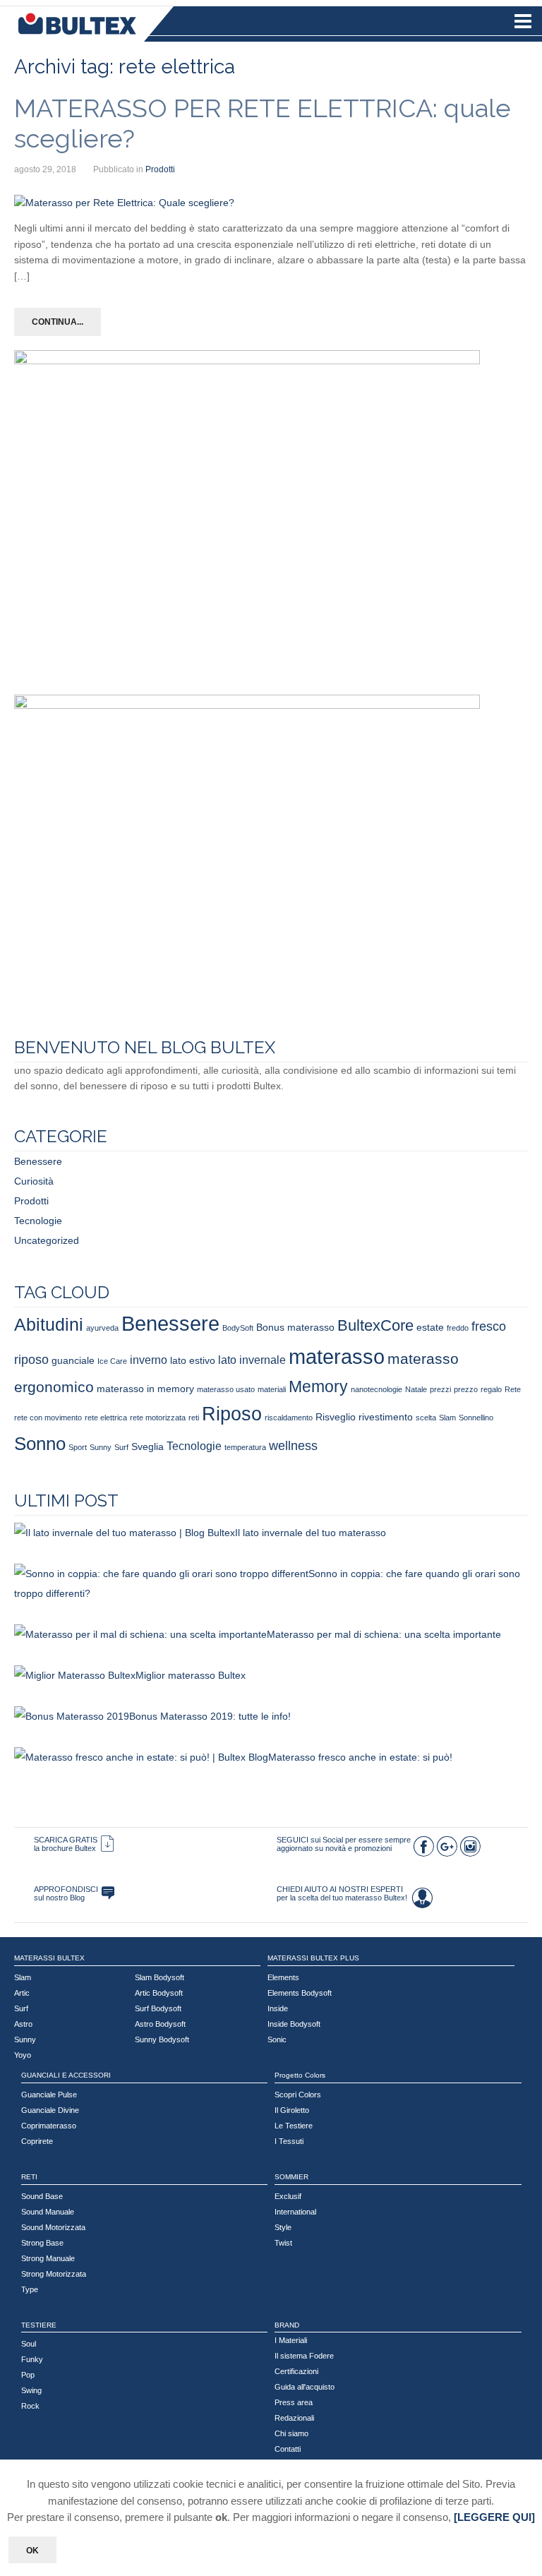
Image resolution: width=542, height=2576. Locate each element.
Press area (294, 2402)
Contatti (288, 2449)
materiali (272, 1389)
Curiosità (34, 1181)
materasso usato (226, 1389)
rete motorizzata (158, 1418)
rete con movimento (48, 1418)
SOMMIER (291, 2177)
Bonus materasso (295, 1327)
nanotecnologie (377, 1389)
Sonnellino (476, 1418)
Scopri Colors (298, 2095)
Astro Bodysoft (160, 2024)
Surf (121, 1447)
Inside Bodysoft (294, 2024)
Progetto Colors (300, 2075)
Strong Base (42, 2243)
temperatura (245, 1447)
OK (32, 2551)
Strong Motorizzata (54, 2274)
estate (430, 1327)
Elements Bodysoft (300, 1993)
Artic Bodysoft (159, 1993)
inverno (149, 1360)
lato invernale (252, 1360)
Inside (278, 2008)
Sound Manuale (48, 2212)
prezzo (466, 1389)
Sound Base (42, 2196)
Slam (447, 1418)
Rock (30, 2406)
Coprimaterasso (49, 2126)
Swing (31, 2390)
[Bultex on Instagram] (470, 1850)
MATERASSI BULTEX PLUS (313, 1958)
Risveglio (336, 1417)
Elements (283, 1977)
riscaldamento (289, 1418)
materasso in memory (145, 1389)
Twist (283, 2243)
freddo (458, 1328)
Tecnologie (38, 1221)
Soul (29, 2344)
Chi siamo (291, 2433)
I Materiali (291, 2340)
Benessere (38, 1161)
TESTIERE (39, 2325)
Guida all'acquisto (305, 2387)
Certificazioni (296, 2371)
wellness (293, 1445)
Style (283, 2227)
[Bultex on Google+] (447, 1850)
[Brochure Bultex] (107, 1844)
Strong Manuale (48, 2258)
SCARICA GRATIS (66, 1840)
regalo (491, 1389)
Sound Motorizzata (53, 2227)
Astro (23, 2024)
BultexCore (375, 1325)
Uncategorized (47, 1240)
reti (194, 1418)
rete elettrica (106, 1418)
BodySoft (238, 1328)
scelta (426, 1418)
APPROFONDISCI (66, 1889)
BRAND (287, 2325)
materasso (337, 1356)
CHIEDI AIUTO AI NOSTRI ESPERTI (340, 1889)
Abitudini (49, 1325)
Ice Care (112, 1361)
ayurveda (102, 1328)
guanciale (73, 1360)
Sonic (277, 2039)
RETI (29, 2177)
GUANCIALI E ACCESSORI (66, 2075)
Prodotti (160, 169)
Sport (78, 1447)
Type (30, 2289)
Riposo (232, 1414)
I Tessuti (289, 2141)
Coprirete (37, 2141)
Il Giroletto (292, 2110)
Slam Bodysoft (159, 1977)
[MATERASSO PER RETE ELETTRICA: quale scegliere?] (124, 203)
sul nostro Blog (59, 1898)
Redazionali (294, 2418)
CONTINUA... (58, 322)
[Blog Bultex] (108, 1893)
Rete (513, 1389)
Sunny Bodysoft (162, 2039)
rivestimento (386, 1417)
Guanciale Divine (50, 2110)
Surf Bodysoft (158, 2008)
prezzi (440, 1389)
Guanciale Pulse (49, 2095)
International (295, 2212)
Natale (416, 1389)
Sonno (40, 1444)
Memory (318, 1386)
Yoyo (23, 2055)
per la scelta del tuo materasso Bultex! (342, 1898)
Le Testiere (294, 2126)
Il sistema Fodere (304, 2356)
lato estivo (193, 1360)
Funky (32, 2359)
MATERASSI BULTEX (49, 1958)
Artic (22, 1993)
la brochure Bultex (65, 1848)
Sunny (101, 1447)
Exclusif (288, 2196)
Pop (28, 2375)
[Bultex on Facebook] (423, 1850)
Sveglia (147, 1446)
